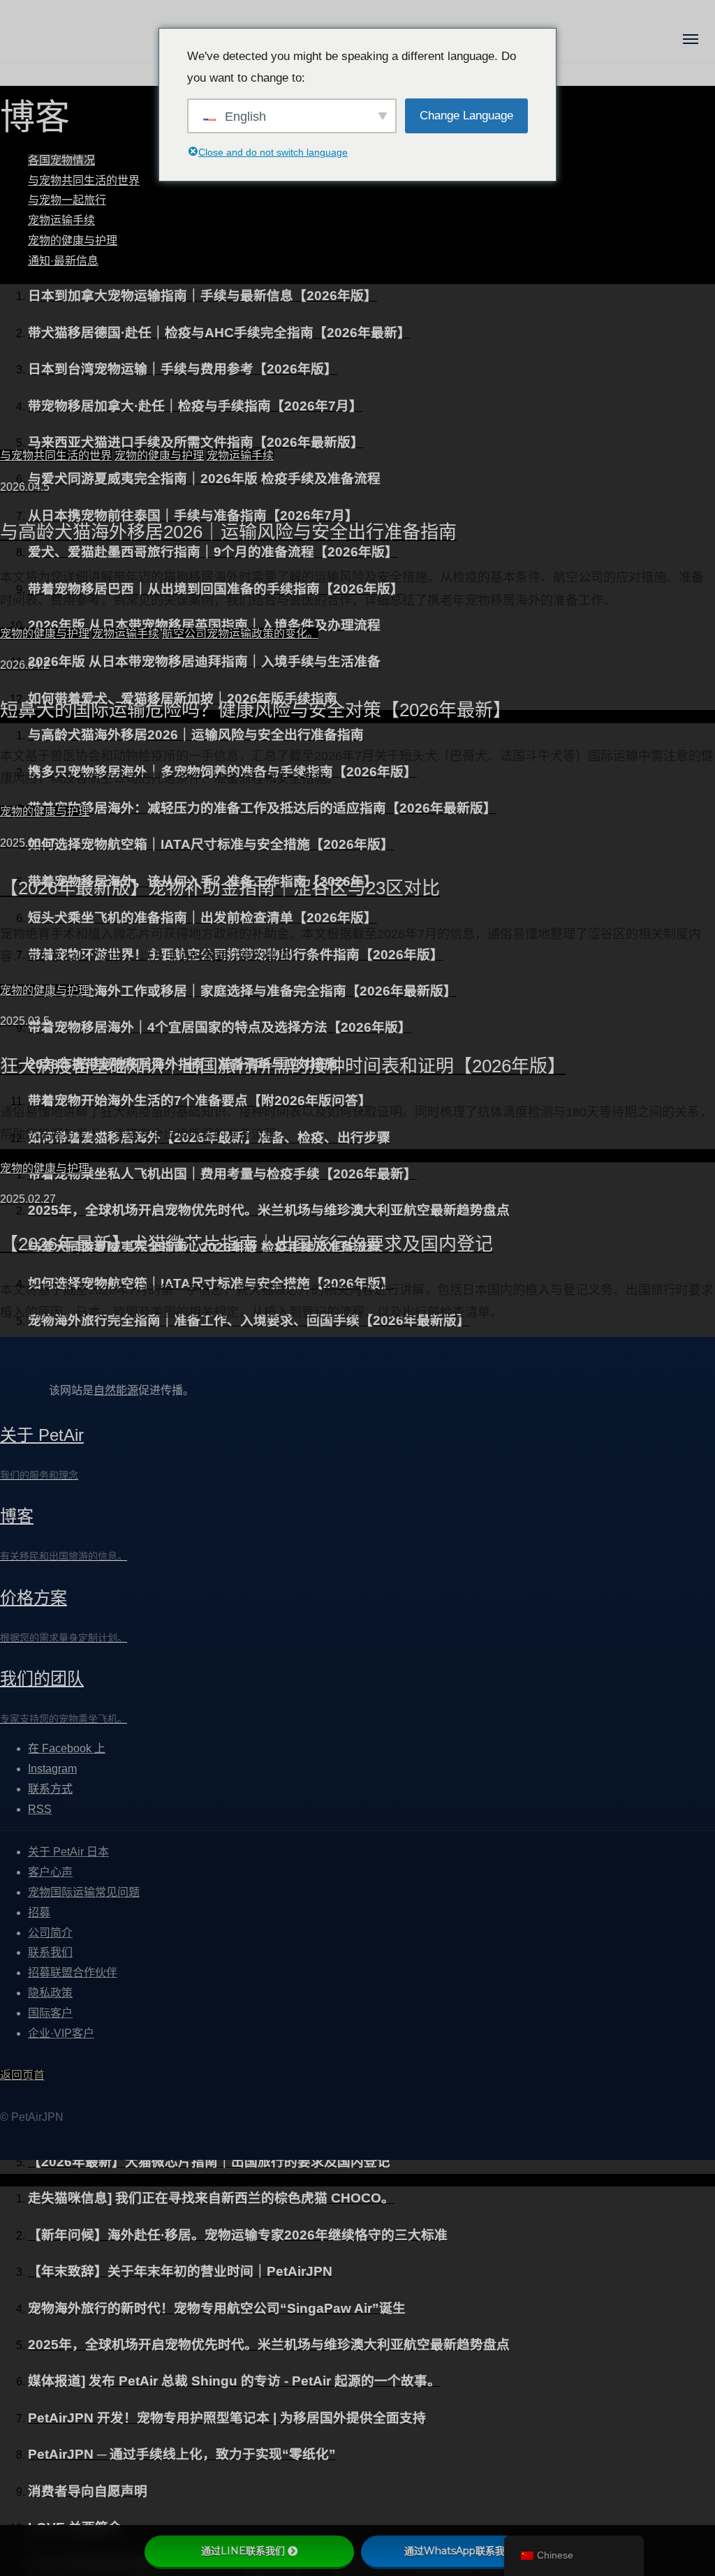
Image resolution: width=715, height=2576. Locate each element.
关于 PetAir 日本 (68, 1852)
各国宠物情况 (61, 160)
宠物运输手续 (61, 220)
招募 (39, 1912)
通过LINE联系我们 (243, 2551)
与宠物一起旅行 (67, 200)
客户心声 (50, 1873)
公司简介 (50, 1933)
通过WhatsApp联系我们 (459, 2551)
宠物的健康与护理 (73, 240)
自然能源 (116, 1390)
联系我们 (50, 1953)
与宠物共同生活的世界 (84, 180)
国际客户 (50, 2013)
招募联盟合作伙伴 (73, 1973)
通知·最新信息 (63, 261)
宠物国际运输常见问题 (84, 1892)
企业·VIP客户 (61, 2033)
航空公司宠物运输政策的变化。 (240, 634)
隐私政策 (50, 1993)
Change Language (466, 116)
